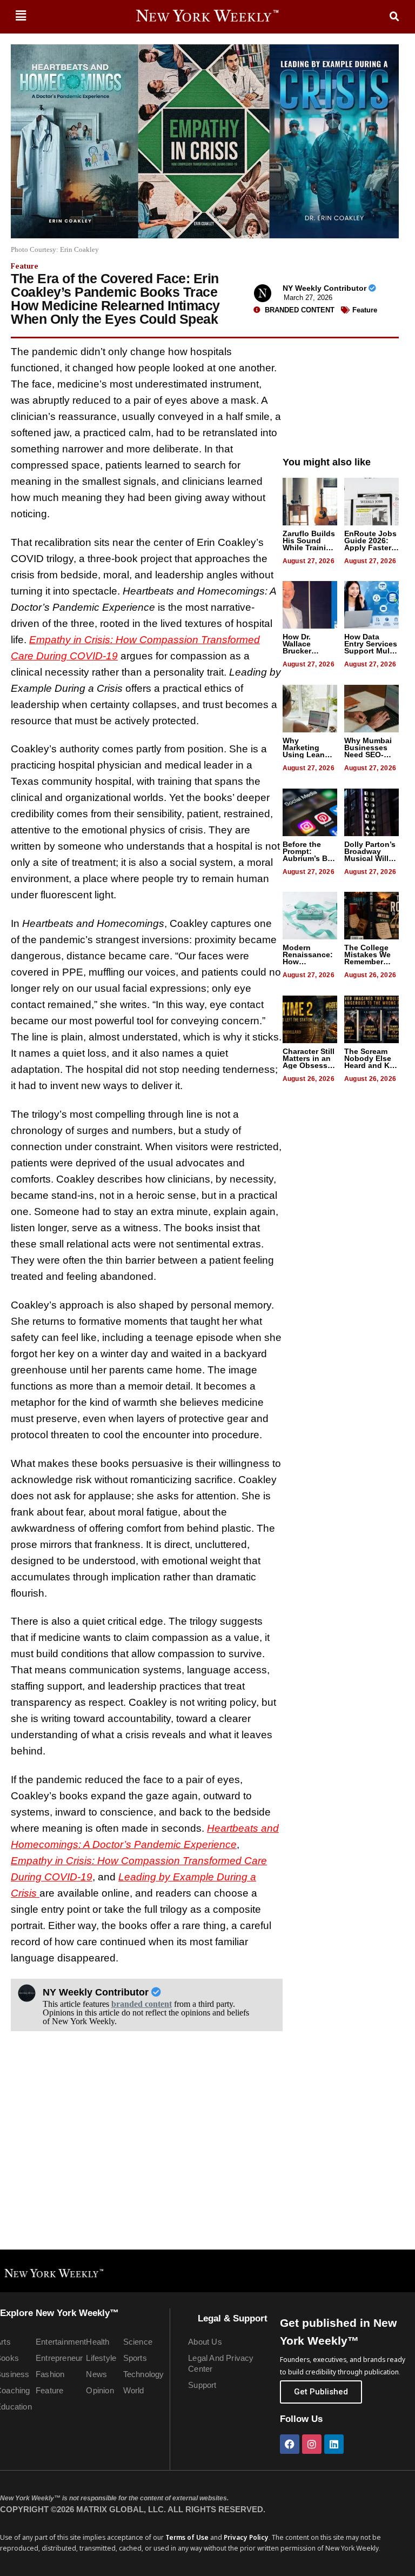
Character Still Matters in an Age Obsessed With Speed (310, 1062)
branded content (142, 2004)
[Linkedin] (334, 2444)
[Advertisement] (341, 392)
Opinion (100, 2390)
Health (98, 2342)
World (134, 2390)
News (96, 2374)
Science (138, 2342)
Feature (25, 266)
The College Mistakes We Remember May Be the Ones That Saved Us (367, 965)
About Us (205, 2342)
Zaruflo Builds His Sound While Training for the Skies (309, 544)
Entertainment (60, 2342)
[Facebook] (290, 2444)
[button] (21, 15)
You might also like (327, 462)
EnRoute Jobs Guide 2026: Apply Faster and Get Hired (370, 544)
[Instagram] (312, 2444)
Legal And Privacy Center (221, 2363)
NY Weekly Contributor (326, 288)
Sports (135, 2358)
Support (202, 2385)
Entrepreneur (59, 2358)
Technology (144, 2374)
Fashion (50, 2374)
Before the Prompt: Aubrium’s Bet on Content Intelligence (309, 858)
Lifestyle (101, 2358)
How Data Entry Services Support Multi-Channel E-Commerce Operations (371, 654)
